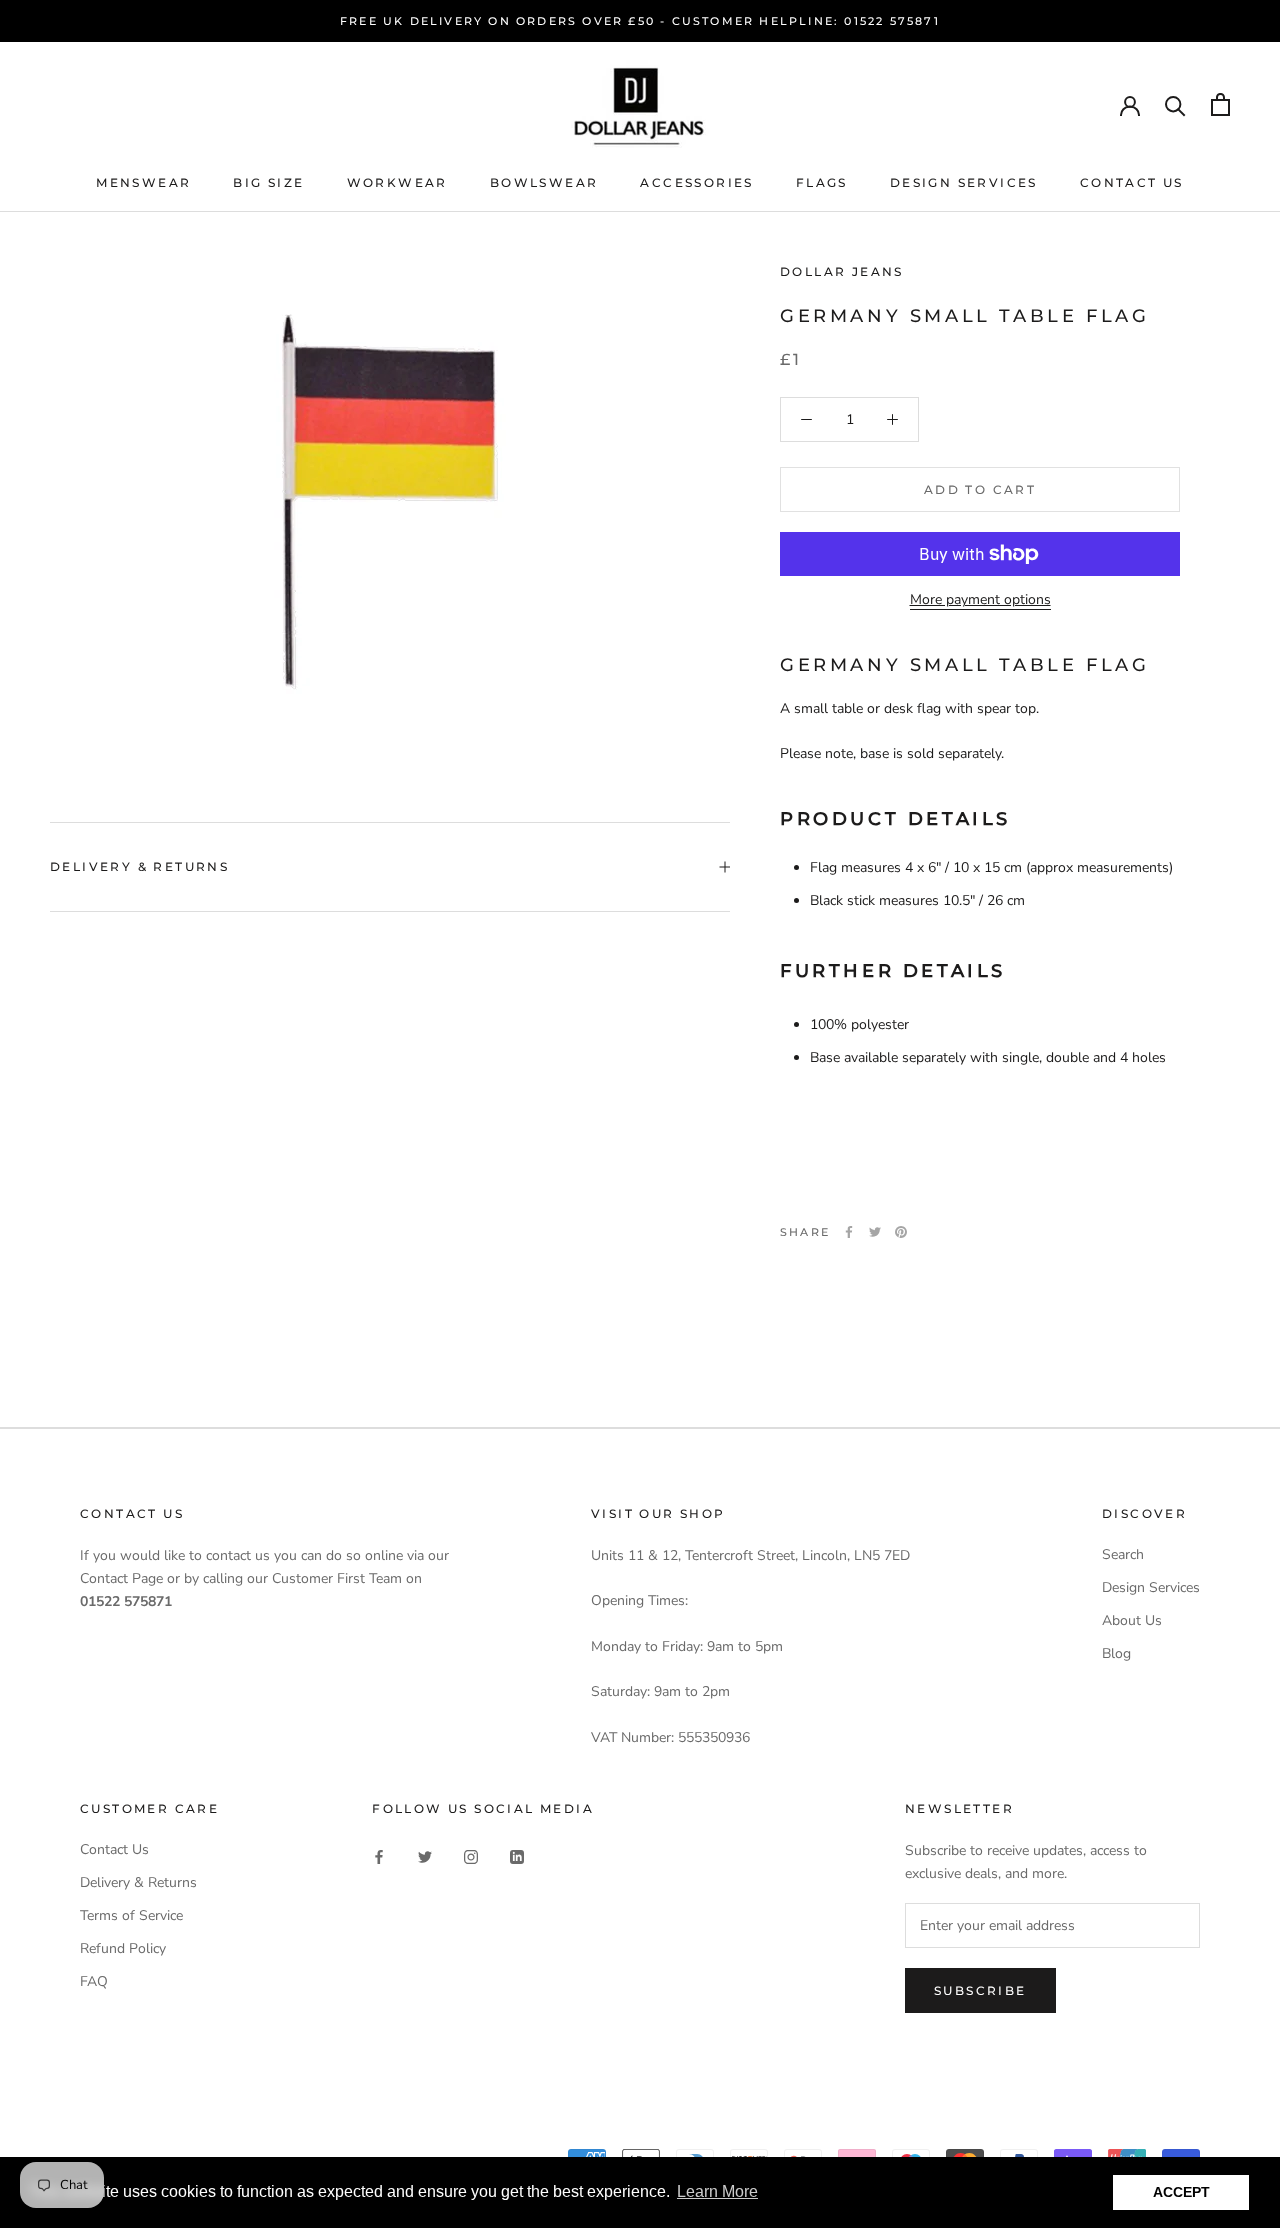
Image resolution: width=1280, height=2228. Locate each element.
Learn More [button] (717, 2191)
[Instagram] (471, 1856)
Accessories (696, 182)
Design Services (964, 182)
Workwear (397, 182)
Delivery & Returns (139, 866)
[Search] (1175, 104)
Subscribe (980, 1990)
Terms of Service (131, 1915)
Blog (1116, 1653)
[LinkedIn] (517, 1856)
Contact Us (1132, 182)
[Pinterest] (901, 1232)
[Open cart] (1220, 104)
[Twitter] (875, 1232)
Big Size (268, 182)
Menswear (143, 182)
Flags (822, 182)
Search (1123, 1554)
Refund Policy (123, 1948)
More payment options (980, 599)
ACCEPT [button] (1181, 2192)
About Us (1132, 1620)
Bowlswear (544, 182)
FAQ (94, 1981)
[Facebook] (849, 1232)
